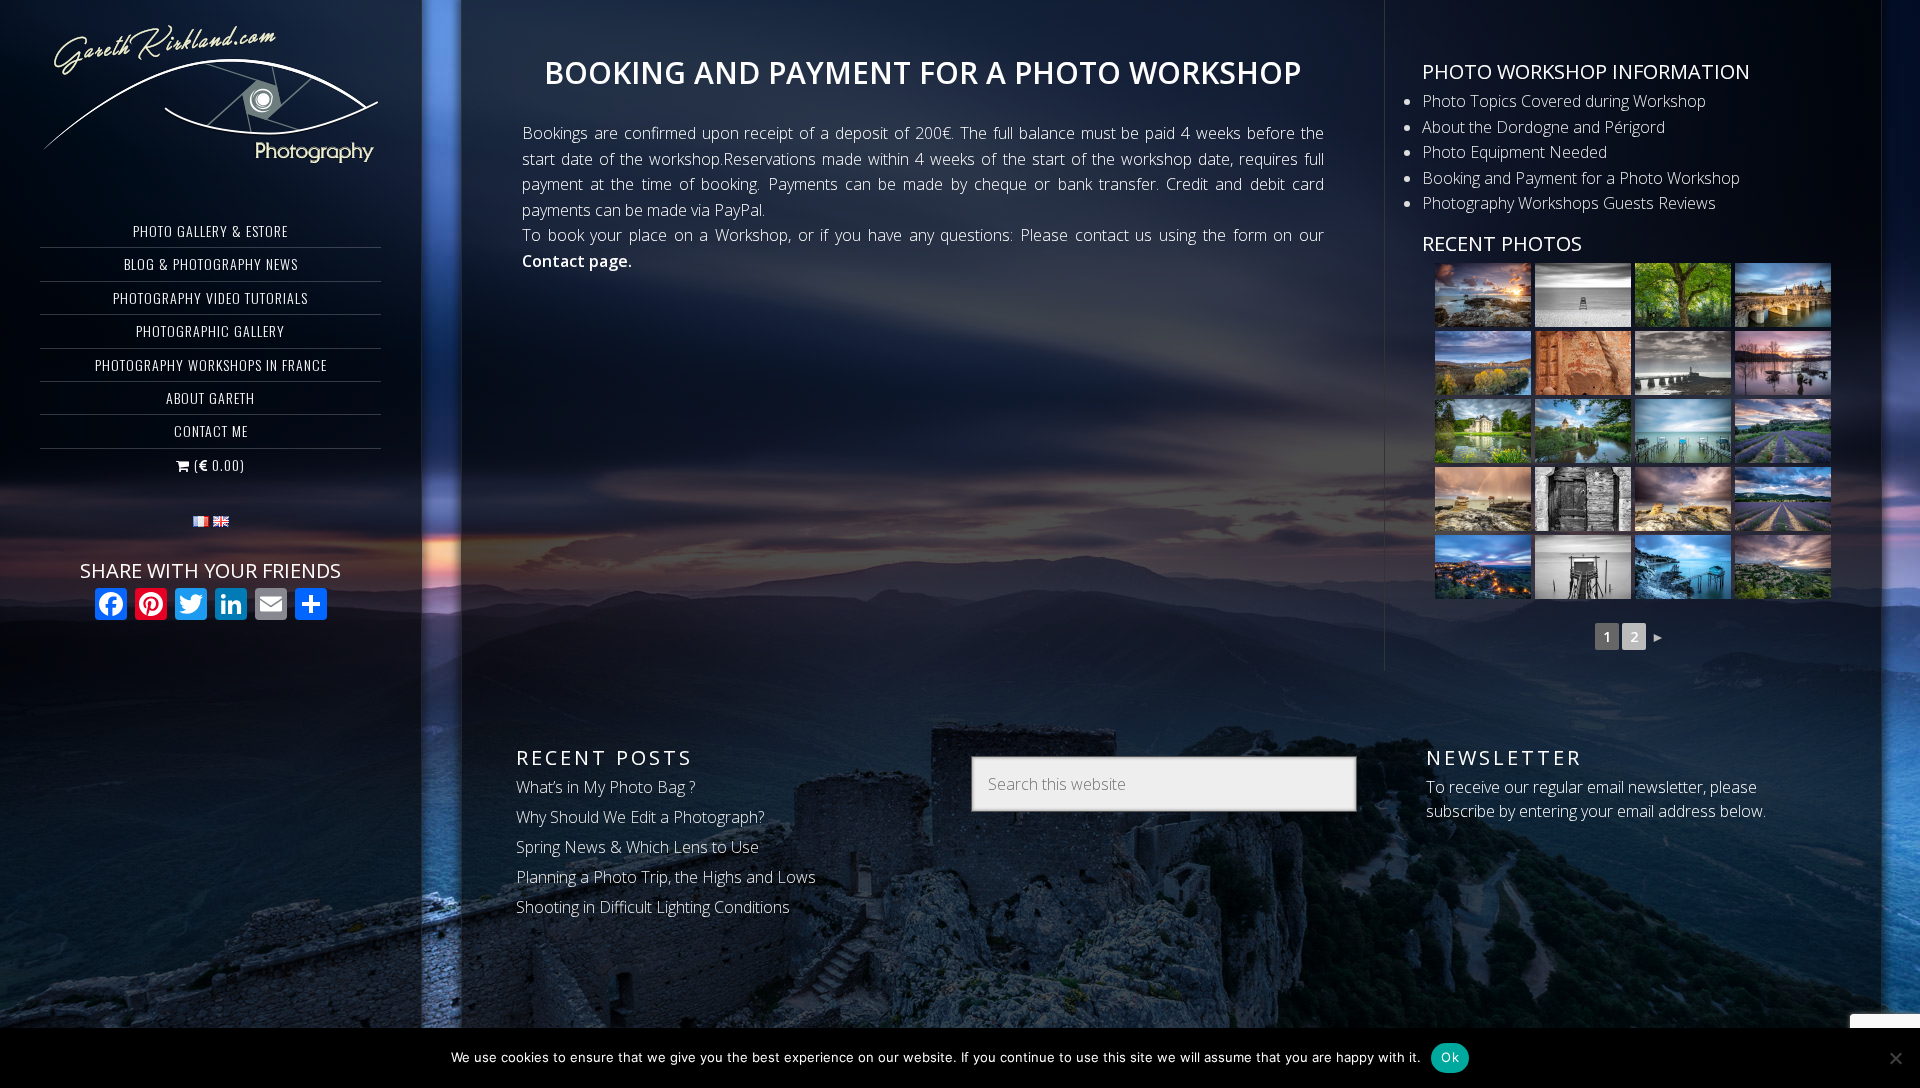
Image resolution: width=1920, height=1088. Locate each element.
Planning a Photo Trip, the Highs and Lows (666, 877)
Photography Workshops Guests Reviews (1569, 203)
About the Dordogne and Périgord (1543, 127)
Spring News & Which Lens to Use (637, 847)
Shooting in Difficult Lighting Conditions (653, 907)
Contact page (575, 261)
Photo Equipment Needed (1514, 152)
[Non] (1895, 1058)
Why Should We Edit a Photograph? (640, 817)
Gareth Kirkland (210, 95)
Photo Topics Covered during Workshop (1564, 101)
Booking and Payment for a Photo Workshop (1581, 178)
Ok (1450, 1057)
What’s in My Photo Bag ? (605, 787)
